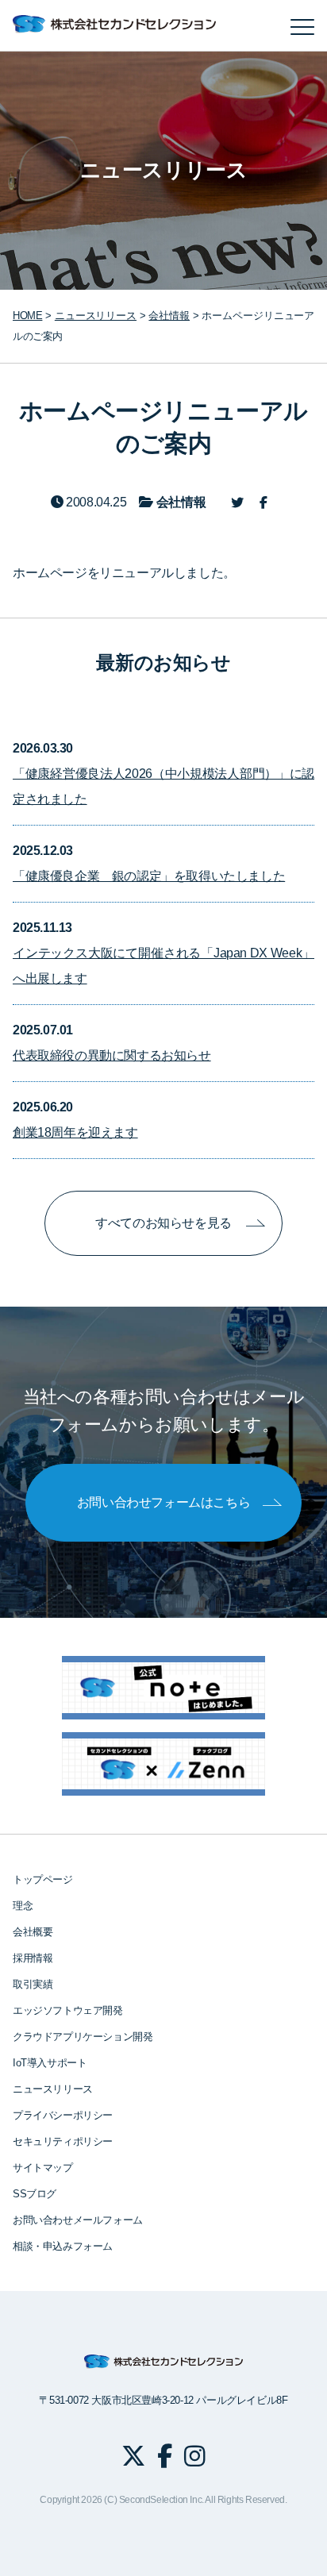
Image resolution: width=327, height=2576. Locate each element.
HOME (27, 316)
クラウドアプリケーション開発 (83, 2037)
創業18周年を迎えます (75, 1132)
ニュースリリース (53, 2089)
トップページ (43, 1879)
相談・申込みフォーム (63, 2246)
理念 (23, 1906)
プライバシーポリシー (63, 2115)
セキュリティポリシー (63, 2141)
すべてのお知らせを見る (163, 1223)
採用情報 (33, 1958)
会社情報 (169, 316)
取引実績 (33, 1984)
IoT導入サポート (50, 2063)
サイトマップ (43, 2168)
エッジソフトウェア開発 (68, 2010)
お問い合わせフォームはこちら (163, 1502)
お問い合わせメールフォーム (78, 2220)
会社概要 (33, 1932)
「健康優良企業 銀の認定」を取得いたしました (149, 876)
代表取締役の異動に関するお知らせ (112, 1055)
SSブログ (35, 2194)
